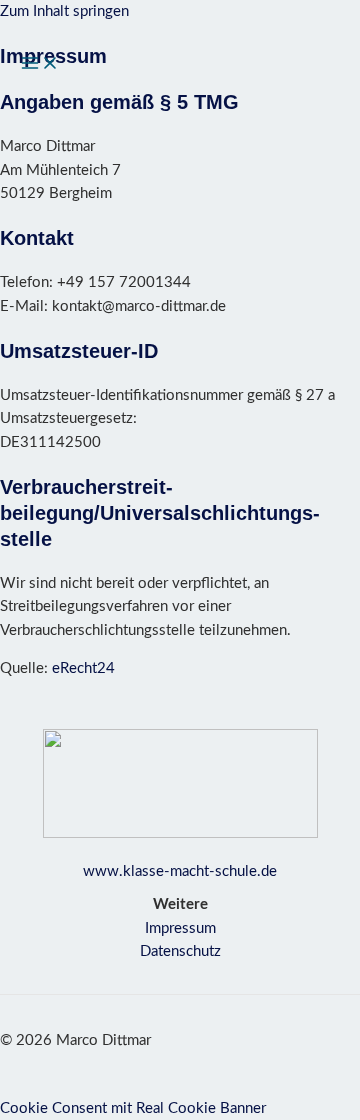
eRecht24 (83, 668)
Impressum (180, 928)
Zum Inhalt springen (64, 11)
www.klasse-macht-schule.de (180, 871)
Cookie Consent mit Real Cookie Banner (133, 1108)
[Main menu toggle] (40, 64)
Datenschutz (180, 951)
